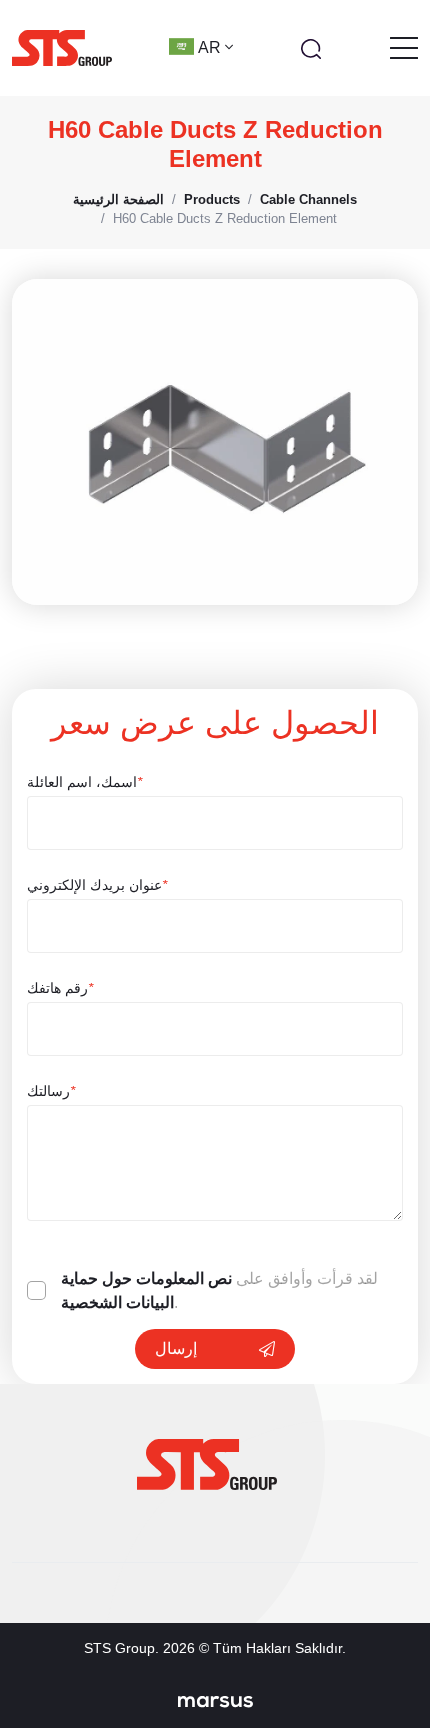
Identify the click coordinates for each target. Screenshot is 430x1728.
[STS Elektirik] (62, 48)
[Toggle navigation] (404, 48)
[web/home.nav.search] (311, 48)
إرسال (176, 1348)
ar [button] (211, 47)
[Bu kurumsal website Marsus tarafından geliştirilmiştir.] (215, 1701)
